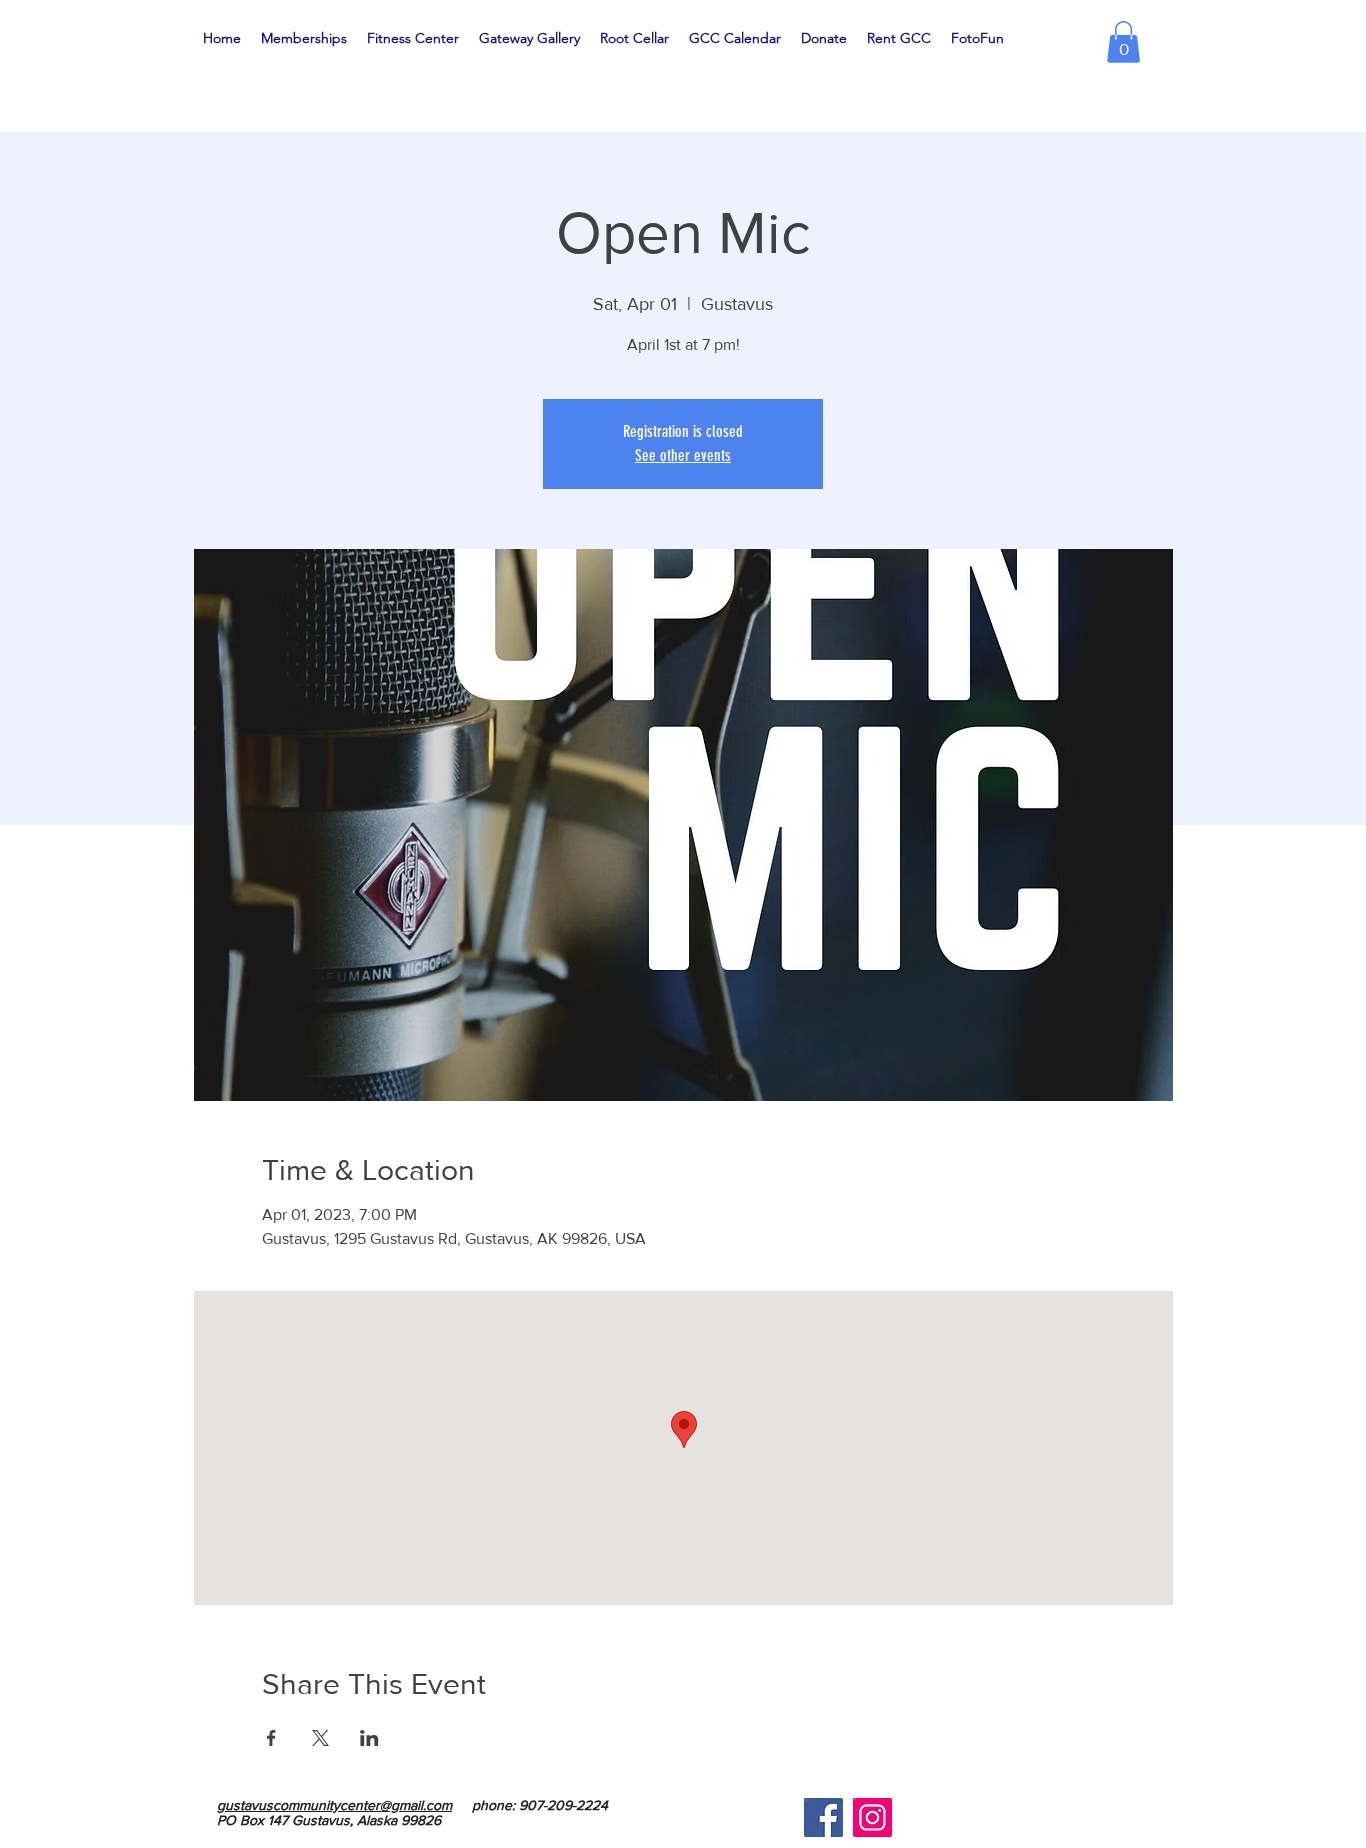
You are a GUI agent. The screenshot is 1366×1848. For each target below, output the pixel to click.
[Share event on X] (320, 1738)
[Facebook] (823, 1817)
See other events (683, 455)
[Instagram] (872, 1817)
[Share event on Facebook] (271, 1738)
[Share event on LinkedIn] (369, 1738)
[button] (1123, 42)
